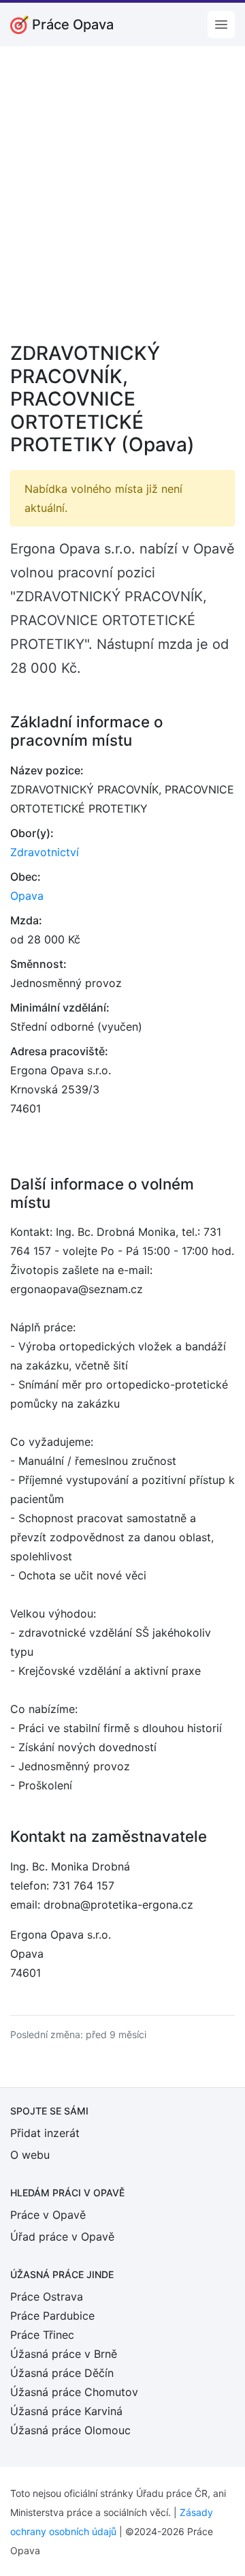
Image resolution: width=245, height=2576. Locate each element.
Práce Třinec (42, 2335)
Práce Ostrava (47, 2297)
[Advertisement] (122, 203)
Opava (27, 896)
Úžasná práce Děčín (62, 2373)
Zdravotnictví (45, 852)
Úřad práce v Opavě (62, 2237)
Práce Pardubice (52, 2316)
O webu (30, 2155)
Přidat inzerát (45, 2133)
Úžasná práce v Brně (64, 2354)
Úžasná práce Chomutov (74, 2392)
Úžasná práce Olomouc (70, 2430)
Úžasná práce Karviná (66, 2411)
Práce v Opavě (48, 2215)
